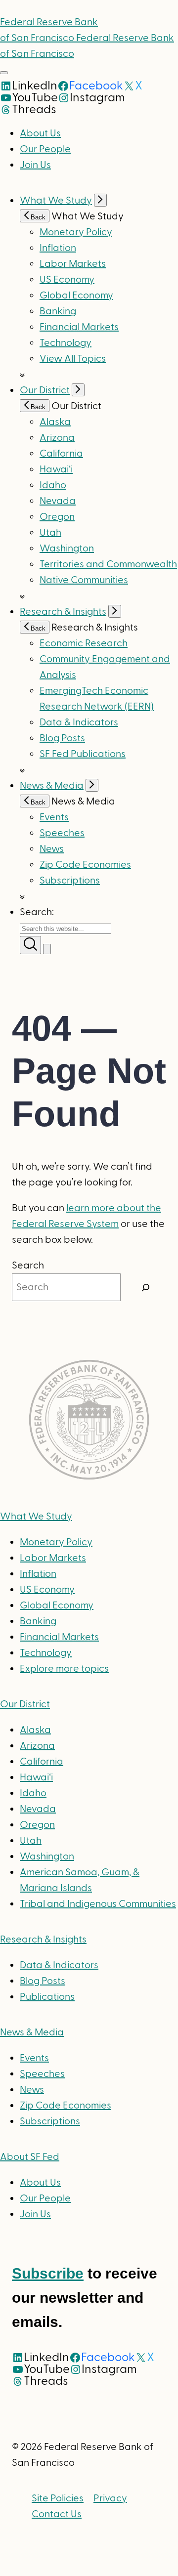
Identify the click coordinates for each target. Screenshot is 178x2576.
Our (25, 1704)
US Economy (67, 280)
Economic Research (84, 643)
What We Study (56, 201)
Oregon (57, 517)
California (61, 454)
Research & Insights (63, 612)
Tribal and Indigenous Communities (98, 1904)
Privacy (110, 2498)
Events (54, 817)
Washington (67, 549)
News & (32, 2032)
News (52, 849)
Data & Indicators (79, 722)
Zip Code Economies (85, 865)
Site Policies (58, 2498)
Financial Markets (79, 327)
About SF (30, 2157)
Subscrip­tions (70, 881)
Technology (66, 343)
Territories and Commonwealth (108, 564)
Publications (47, 1997)
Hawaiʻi (56, 469)
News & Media (52, 786)
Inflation (58, 248)
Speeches (62, 833)
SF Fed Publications (83, 754)
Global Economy (76, 296)
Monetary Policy (76, 232)
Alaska (55, 422)
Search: (37, 912)
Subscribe (48, 2273)
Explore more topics (64, 1669)
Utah (50, 533)
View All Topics (73, 359)
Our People (45, 149)
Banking (58, 311)
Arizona (57, 438)
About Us (40, 133)
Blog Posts (62, 738)
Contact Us (57, 2514)
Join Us (35, 165)
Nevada (58, 501)
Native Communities (84, 580)
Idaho (53, 485)
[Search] (146, 1287)
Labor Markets (73, 264)
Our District (45, 390)
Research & (43, 1940)
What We (36, 1517)
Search (28, 1266)
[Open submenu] (100, 200)
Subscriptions (50, 2121)
